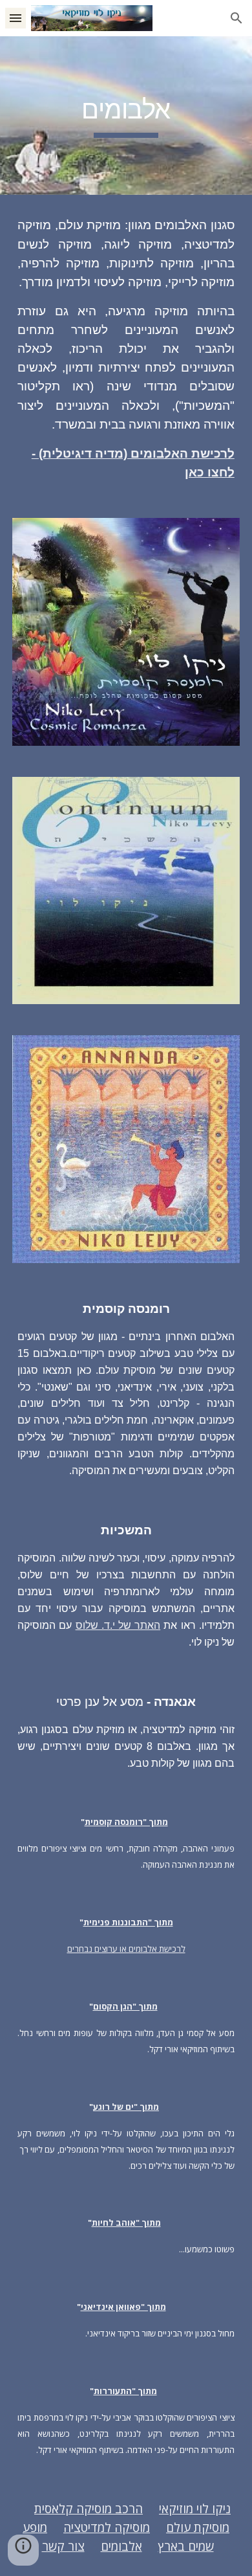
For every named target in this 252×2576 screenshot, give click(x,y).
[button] (16, 18)
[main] (126, 116)
